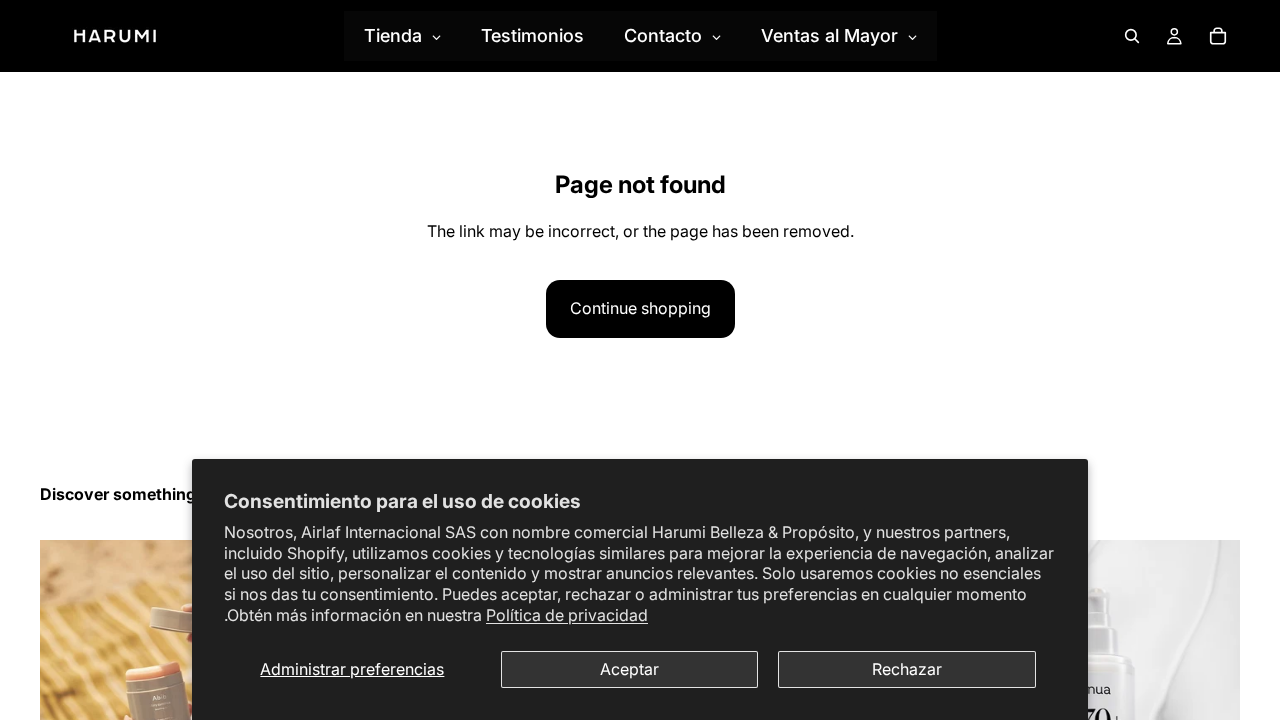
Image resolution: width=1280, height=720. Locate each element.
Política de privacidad (567, 615)
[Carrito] (1218, 36)
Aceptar (629, 669)
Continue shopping (640, 308)
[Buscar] (1132, 36)
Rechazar (907, 669)
